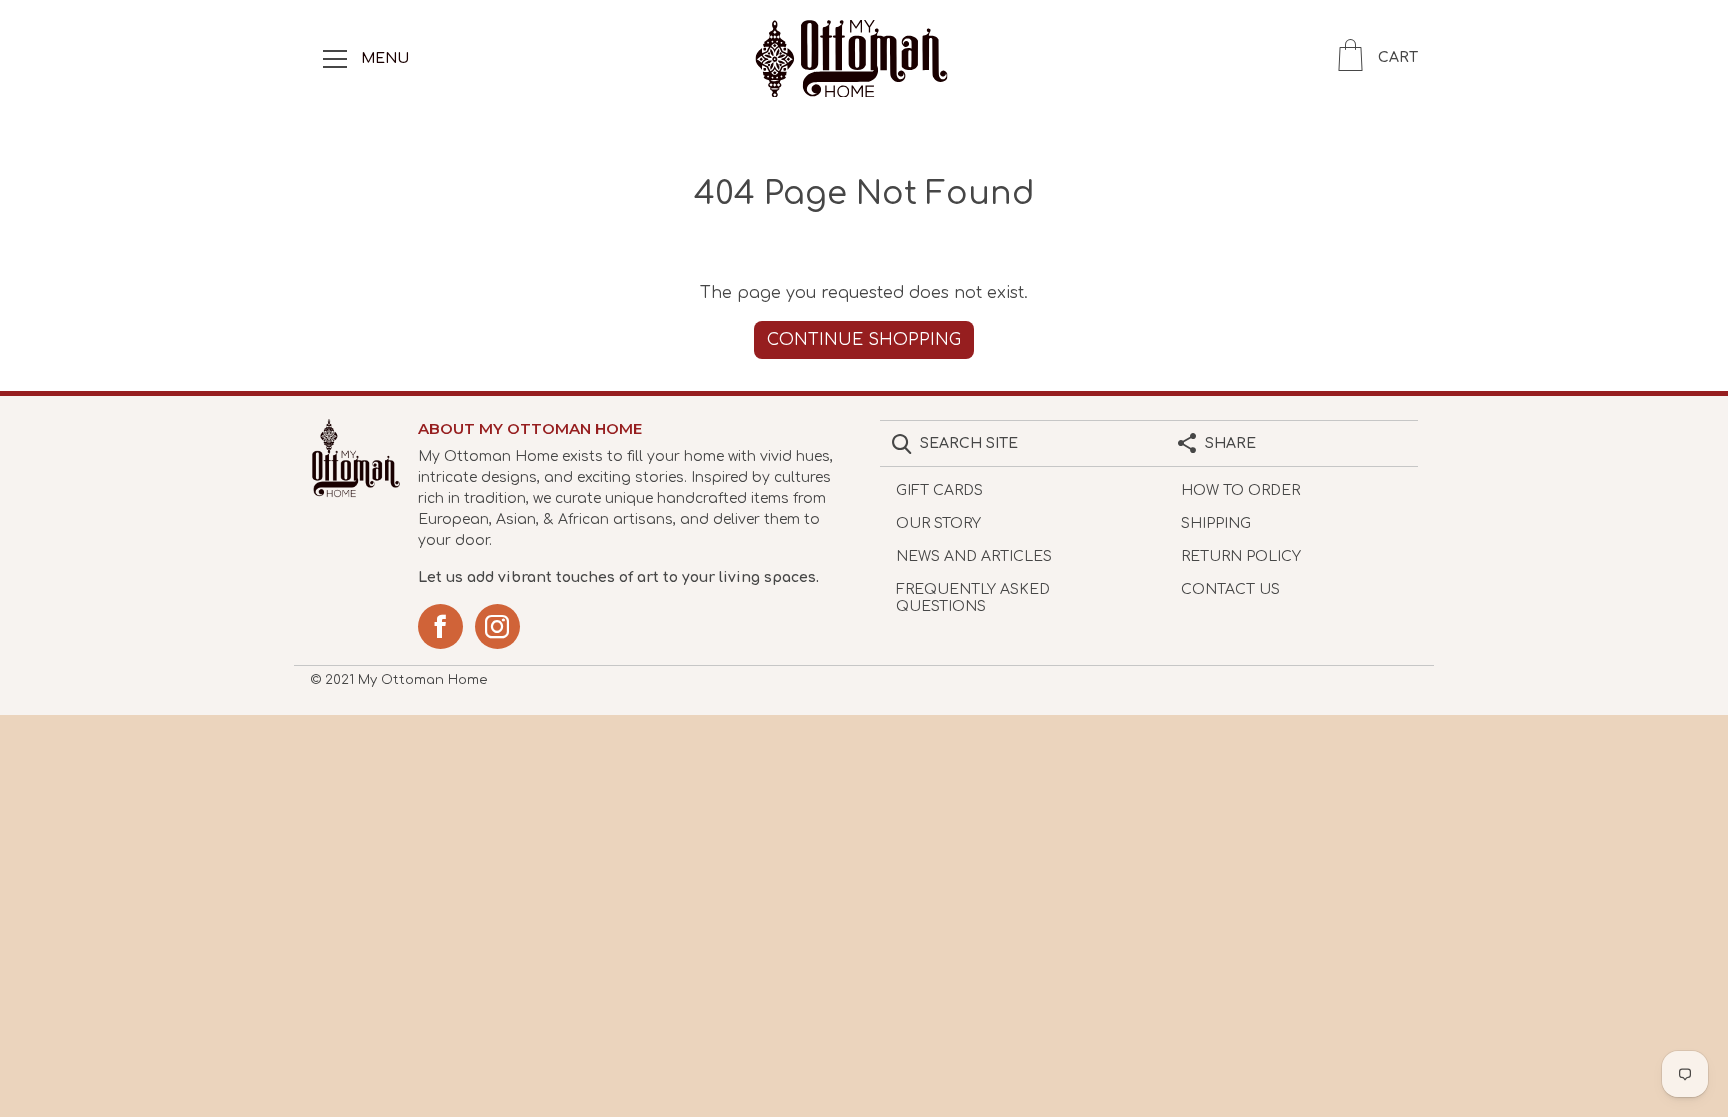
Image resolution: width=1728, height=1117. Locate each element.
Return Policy (1241, 556)
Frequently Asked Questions (973, 598)
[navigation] (335, 58)
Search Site (969, 443)
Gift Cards (939, 490)
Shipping (1216, 523)
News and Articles (974, 556)
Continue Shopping (864, 340)
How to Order (1240, 490)
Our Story (938, 523)
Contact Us (1230, 589)
